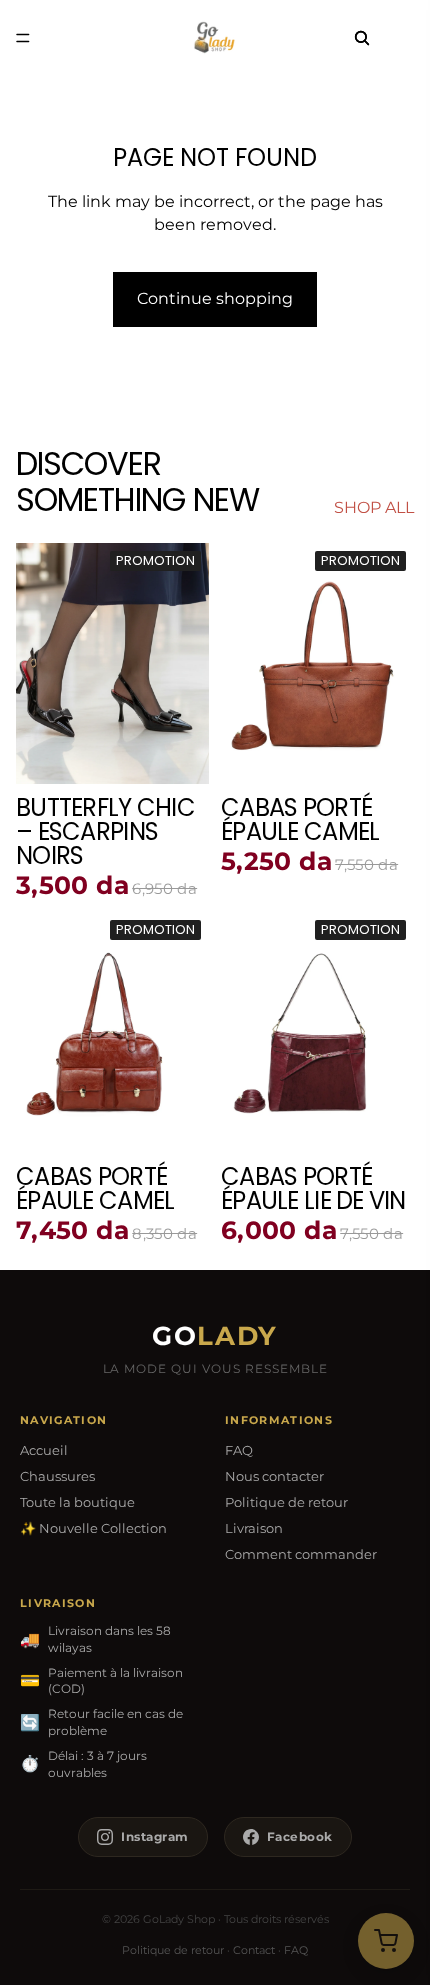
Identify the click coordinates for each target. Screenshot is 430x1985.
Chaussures (57, 1476)
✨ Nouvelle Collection (93, 1528)
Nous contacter (274, 1476)
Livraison (254, 1528)
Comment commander (301, 1554)
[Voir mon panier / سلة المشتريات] (386, 1941)
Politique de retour (286, 1502)
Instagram (154, 1836)
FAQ (239, 1450)
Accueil (44, 1450)
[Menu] (23, 38)
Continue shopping (215, 298)
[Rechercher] (362, 38)
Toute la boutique (77, 1502)
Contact (254, 1950)
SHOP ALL (374, 507)
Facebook (300, 1836)
